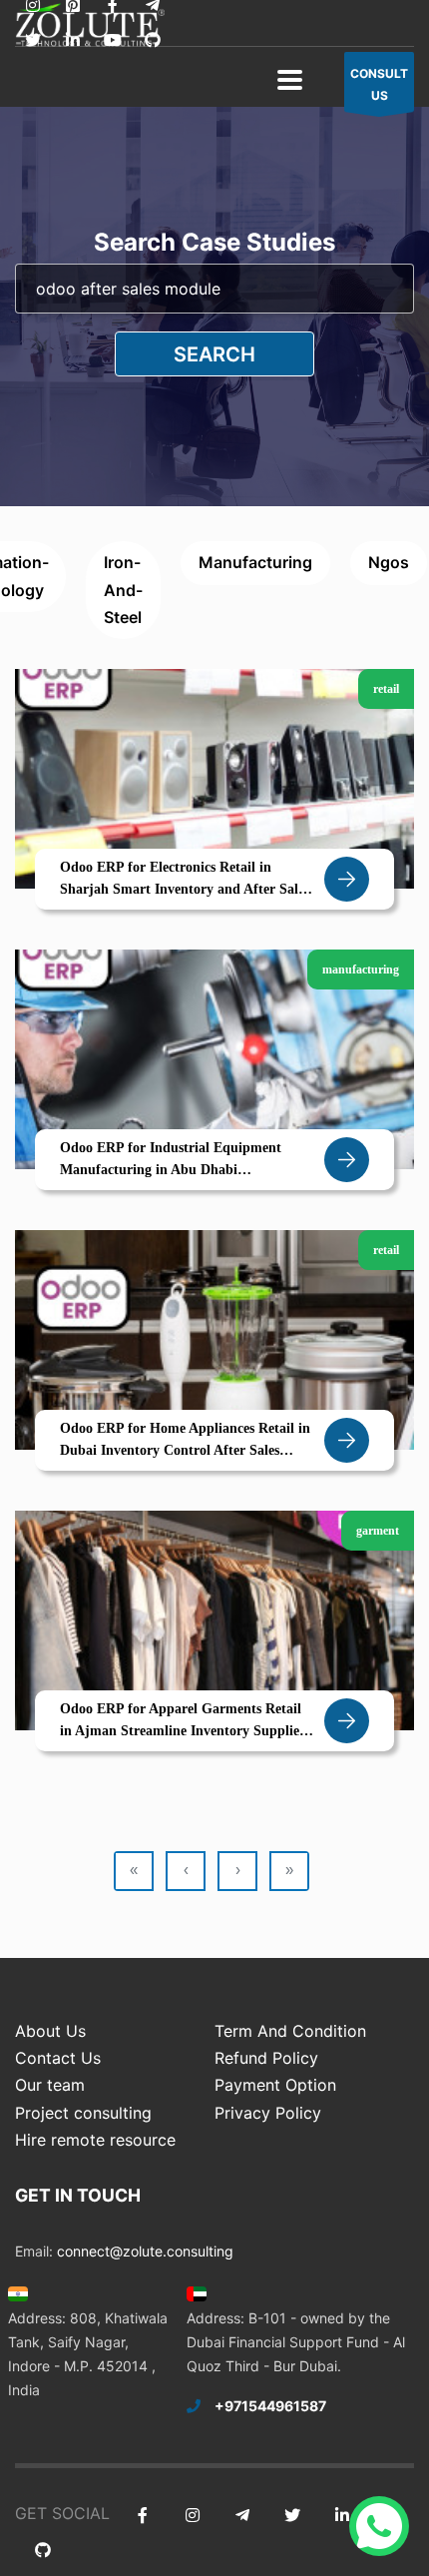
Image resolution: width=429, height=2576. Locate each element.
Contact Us (58, 2058)
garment (378, 1531)
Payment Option (275, 2085)
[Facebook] (142, 2516)
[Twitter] (32, 40)
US (379, 84)
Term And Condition (290, 2031)
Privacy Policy (268, 2113)
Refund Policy (266, 2058)
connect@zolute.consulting (145, 2251)
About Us (50, 2031)
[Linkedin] (72, 40)
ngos (389, 562)
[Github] (152, 40)
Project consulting (83, 2113)
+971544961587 (270, 2406)
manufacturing (255, 562)
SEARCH (214, 354)
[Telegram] (242, 2516)
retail (386, 689)
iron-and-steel (123, 589)
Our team (50, 2085)
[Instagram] (192, 2516)
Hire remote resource (95, 2140)
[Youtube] (112, 40)
